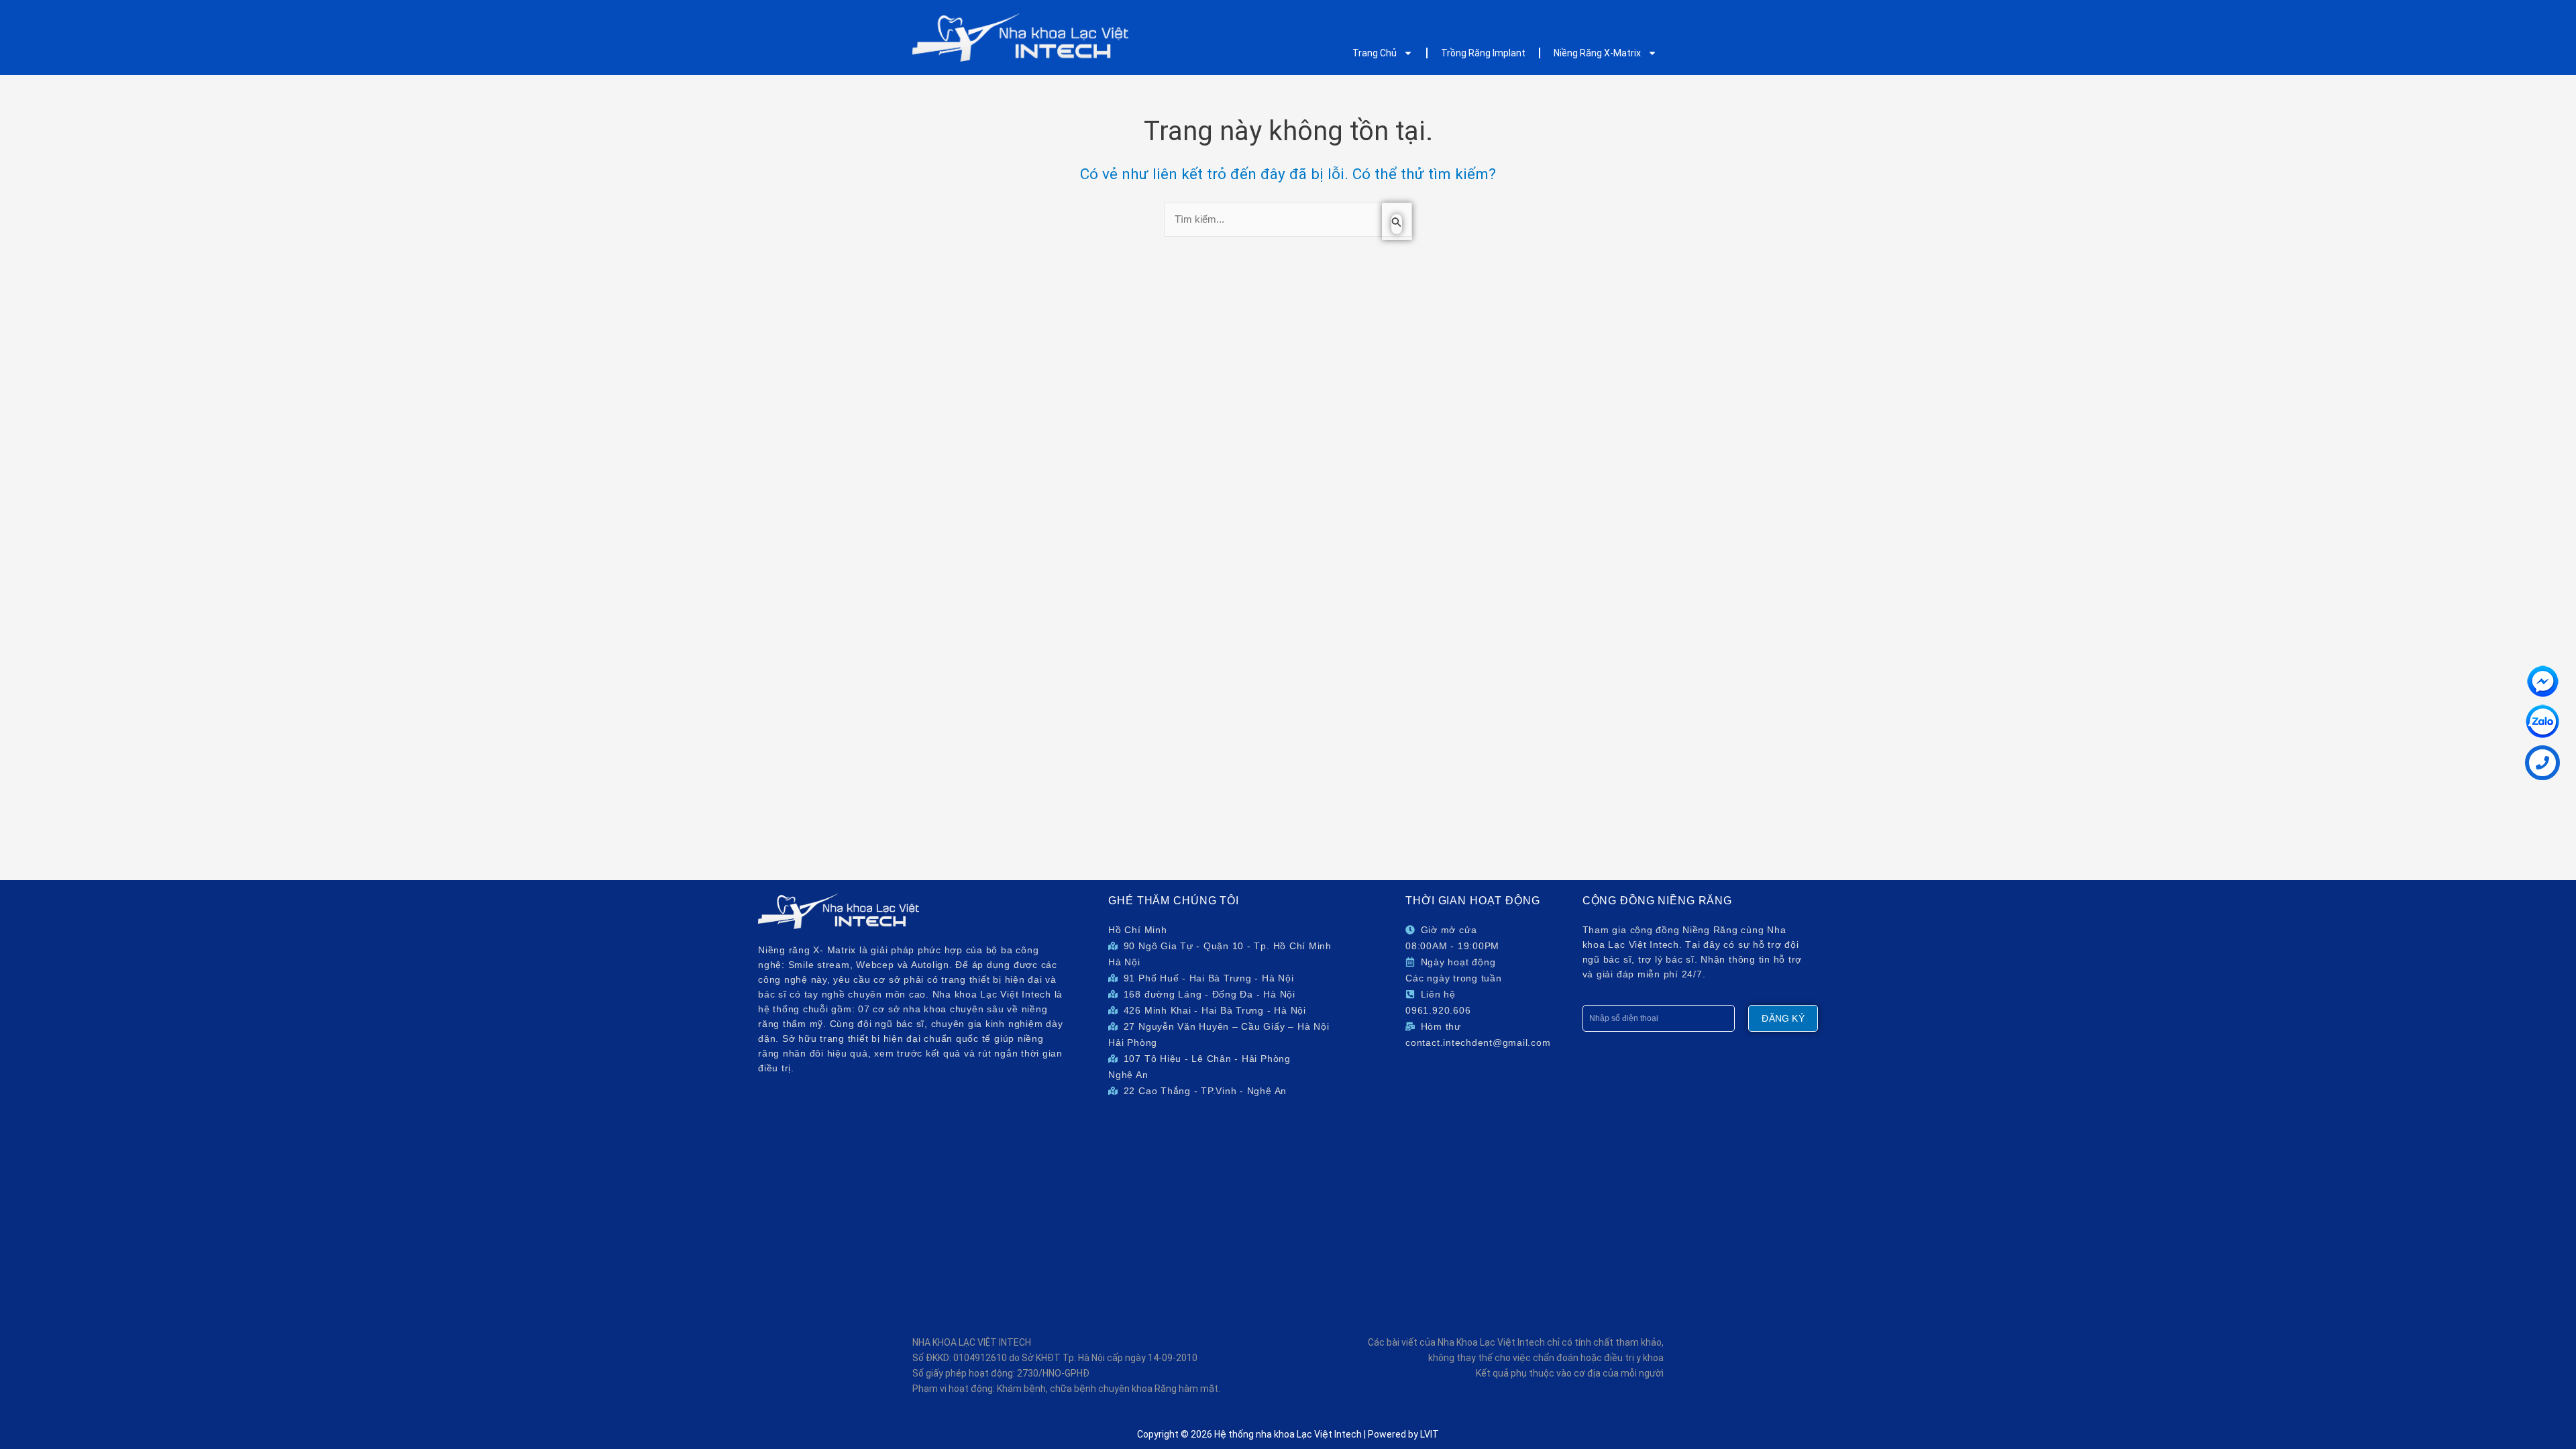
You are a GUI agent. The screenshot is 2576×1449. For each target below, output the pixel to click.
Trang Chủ (1375, 53)
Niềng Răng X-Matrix (1597, 53)
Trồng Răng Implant (1483, 53)
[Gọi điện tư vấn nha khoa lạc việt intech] (2542, 763)
